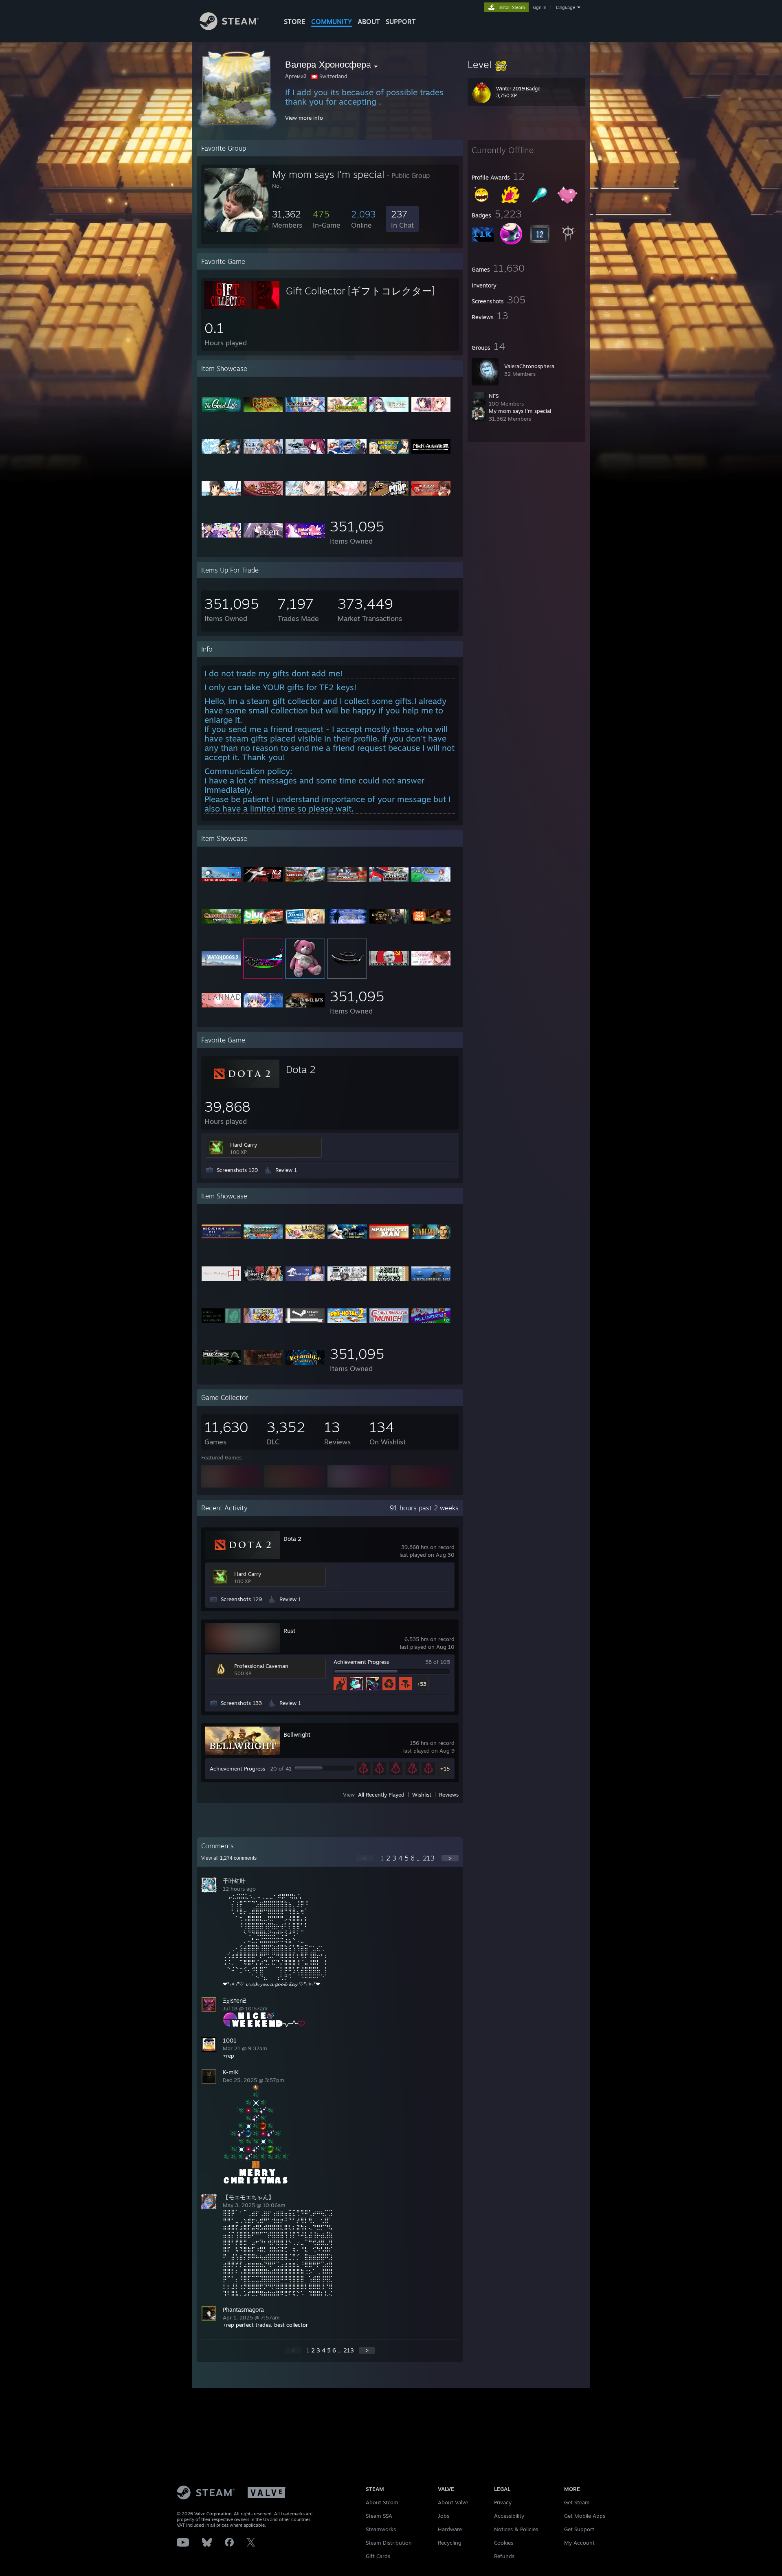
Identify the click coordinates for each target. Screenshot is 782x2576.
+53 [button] (422, 1684)
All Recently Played (381, 1795)
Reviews (449, 1795)
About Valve (453, 2502)
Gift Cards (378, 2556)
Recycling (450, 2543)
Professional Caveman (261, 1666)
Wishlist (422, 1795)
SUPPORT (401, 22)
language (566, 7)
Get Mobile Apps (585, 2516)
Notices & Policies (516, 2529)
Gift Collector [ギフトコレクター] (360, 291)
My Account (579, 2543)
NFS (494, 396)
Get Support (579, 2529)
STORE (295, 22)
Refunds (504, 2556)
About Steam (382, 2502)
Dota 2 (301, 1069)
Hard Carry (244, 1145)
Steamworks (381, 2529)
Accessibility (509, 2516)
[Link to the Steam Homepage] (229, 28)
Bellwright (297, 1735)
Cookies (504, 2543)
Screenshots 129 (237, 1170)
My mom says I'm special (520, 411)
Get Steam (577, 2502)
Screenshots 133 (241, 1703)
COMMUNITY (332, 22)
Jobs (444, 2516)
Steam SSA (379, 2516)
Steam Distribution (389, 2543)
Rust (289, 1631)
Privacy (503, 2502)
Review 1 (286, 1170)
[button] (526, 64)
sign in (539, 7)
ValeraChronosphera (529, 366)
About (369, 22)
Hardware (450, 2529)
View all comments (229, 1858)
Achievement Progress (361, 1662)
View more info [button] (304, 118)
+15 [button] (445, 1769)
